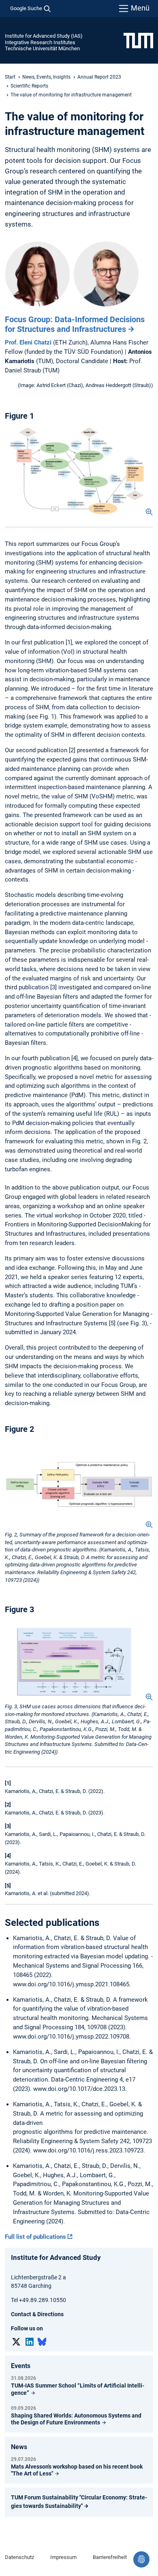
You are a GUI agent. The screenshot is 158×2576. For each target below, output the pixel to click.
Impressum (63, 2557)
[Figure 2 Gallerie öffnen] (79, 1483)
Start (10, 77)
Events (21, 2366)
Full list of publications (35, 2237)
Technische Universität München (42, 48)
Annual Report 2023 (99, 77)
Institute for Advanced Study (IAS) (44, 36)
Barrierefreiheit (110, 2557)
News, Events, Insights (46, 77)
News (19, 2447)
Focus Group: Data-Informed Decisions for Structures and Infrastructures (75, 324)
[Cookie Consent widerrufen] (141, 2559)
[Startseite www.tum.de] (138, 40)
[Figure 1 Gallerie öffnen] (79, 470)
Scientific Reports (29, 86)
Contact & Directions (37, 2314)
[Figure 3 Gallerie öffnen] (79, 1660)
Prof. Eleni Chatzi (28, 342)
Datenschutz (19, 2557)
